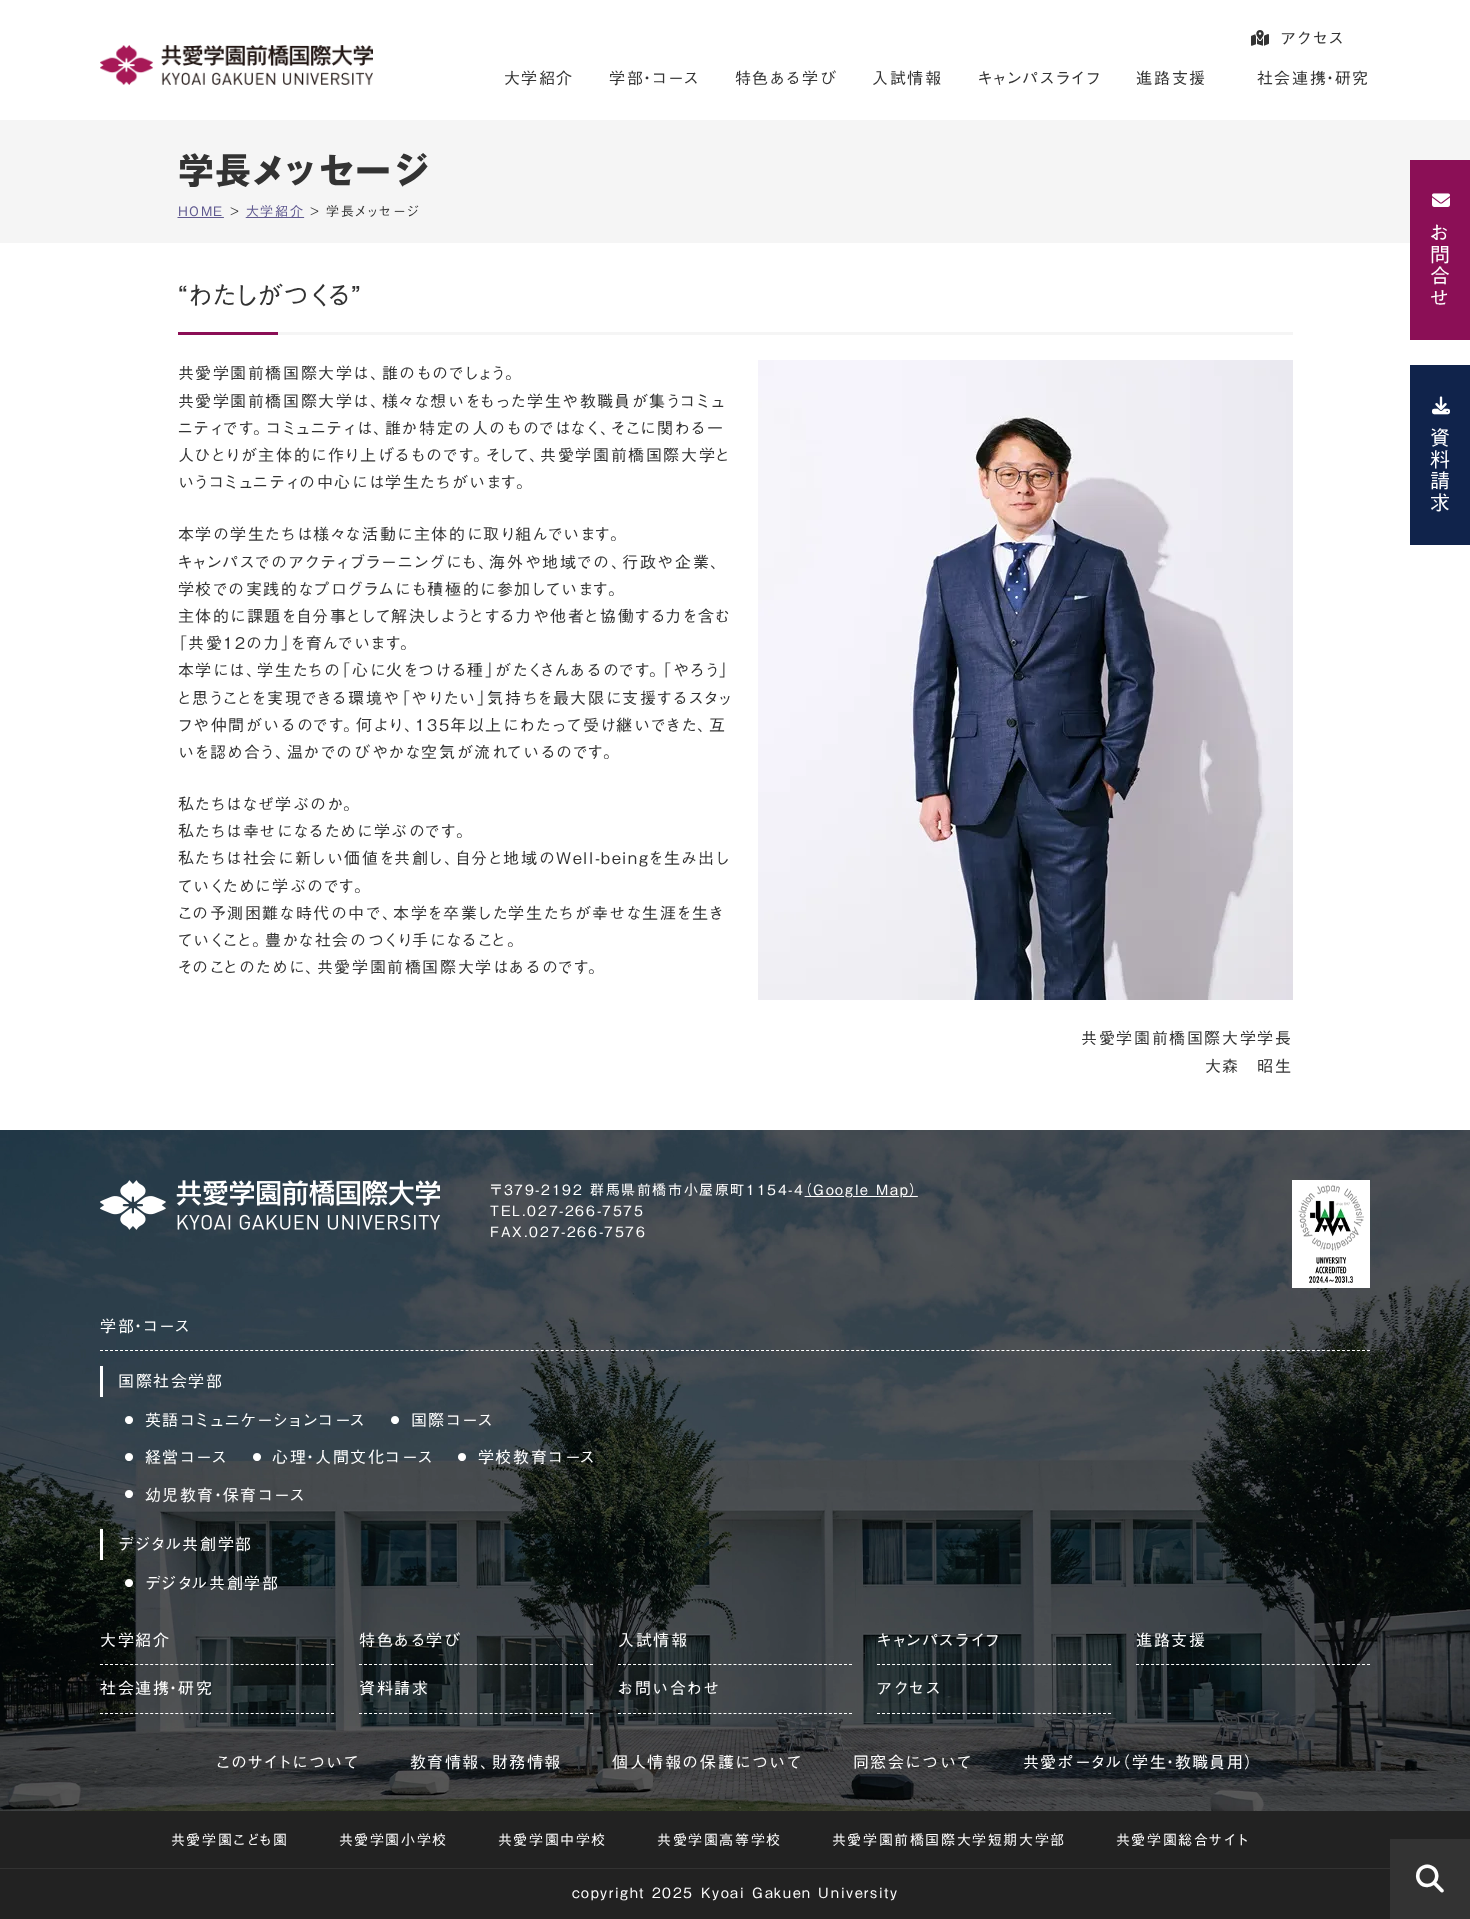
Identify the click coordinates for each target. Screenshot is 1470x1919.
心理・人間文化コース (352, 1457)
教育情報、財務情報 (486, 1762)
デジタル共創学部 (212, 1583)
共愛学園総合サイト (1182, 1840)
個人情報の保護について (707, 1762)
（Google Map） (861, 1190)
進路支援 (1171, 78)
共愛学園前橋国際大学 (236, 65)
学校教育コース (537, 1457)
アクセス (1313, 38)
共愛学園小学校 (393, 1840)
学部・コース (654, 78)
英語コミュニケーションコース (255, 1420)
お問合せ (1440, 265)
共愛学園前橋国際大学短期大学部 (949, 1840)
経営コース (186, 1457)
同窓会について (913, 1762)
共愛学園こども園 (230, 1840)
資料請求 (1440, 470)
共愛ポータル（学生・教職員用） (1138, 1762)
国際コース (452, 1420)
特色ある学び (786, 78)
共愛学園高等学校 (719, 1840)
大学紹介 (539, 78)
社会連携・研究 (1313, 78)
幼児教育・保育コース (225, 1495)
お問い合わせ (669, 1688)
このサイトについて (287, 1762)
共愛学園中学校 (552, 1840)
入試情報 (907, 78)
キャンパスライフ (1040, 78)
